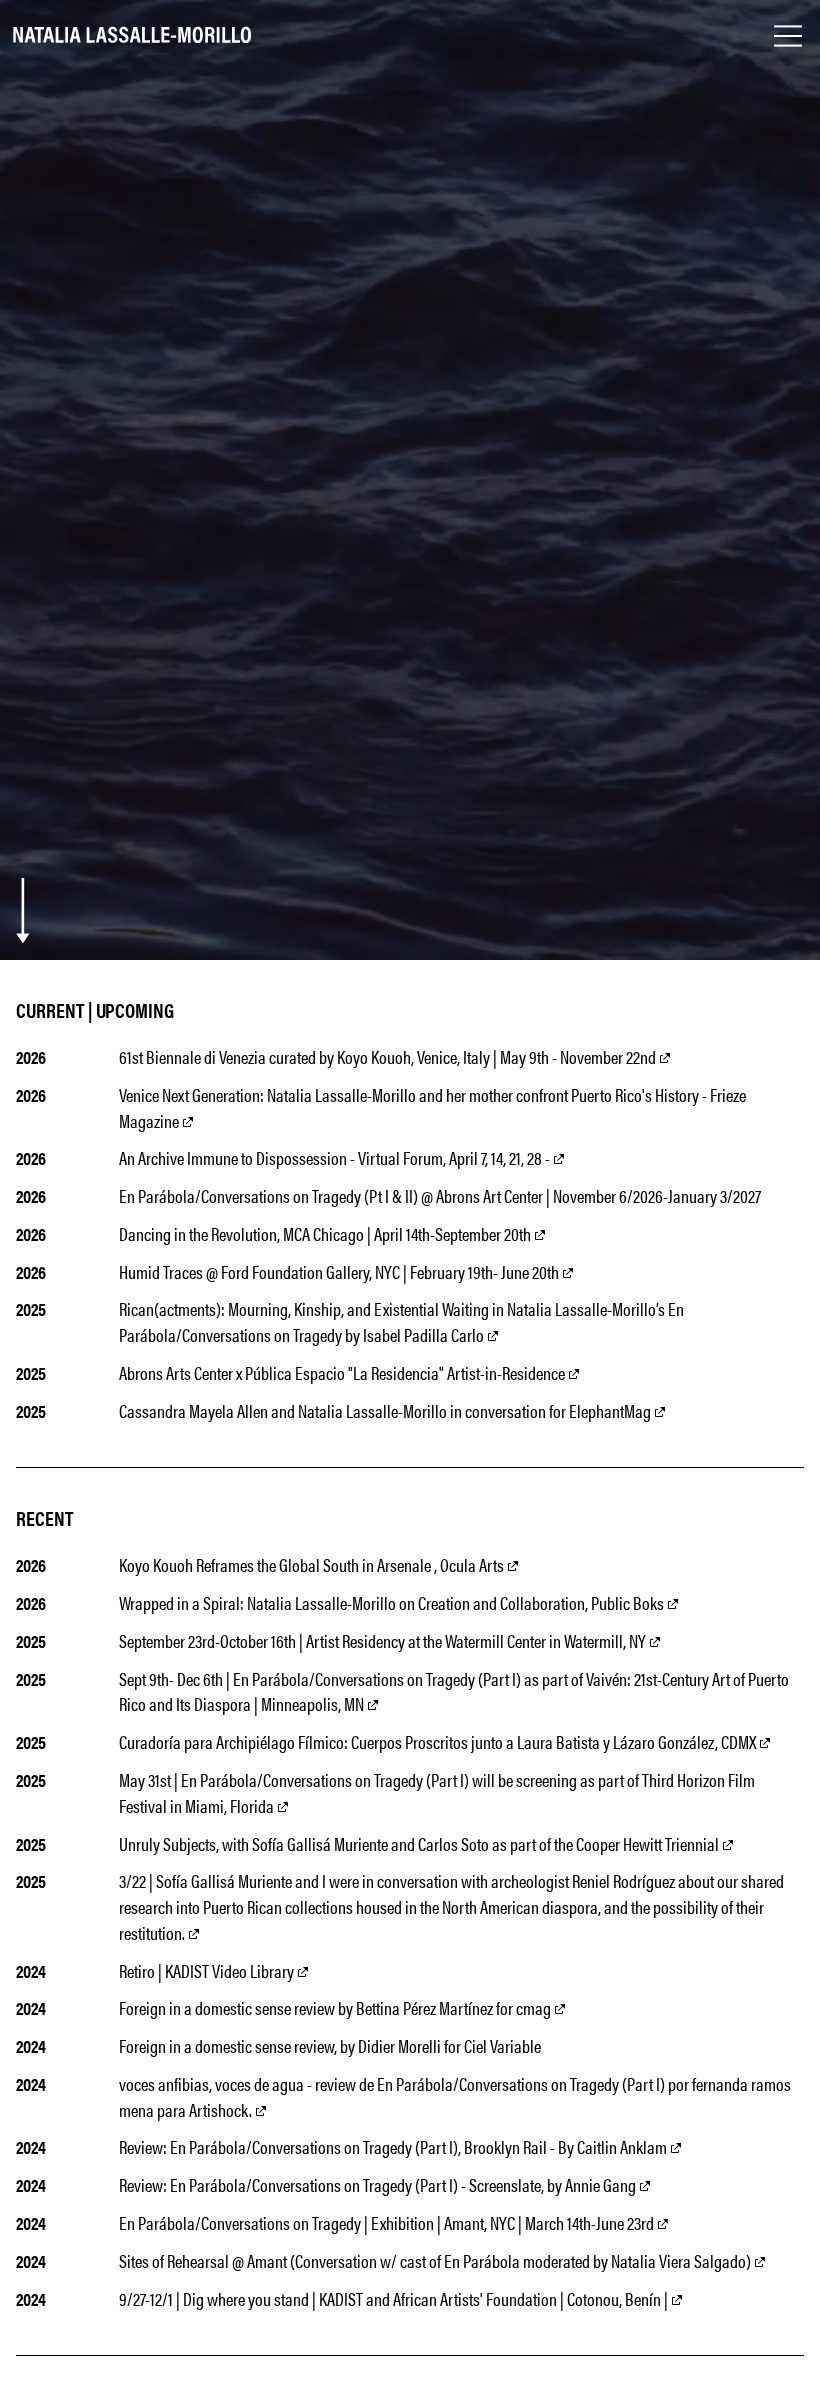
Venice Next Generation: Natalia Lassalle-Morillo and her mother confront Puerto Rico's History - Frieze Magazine (432, 1107)
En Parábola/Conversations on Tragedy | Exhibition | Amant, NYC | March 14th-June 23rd (386, 2222)
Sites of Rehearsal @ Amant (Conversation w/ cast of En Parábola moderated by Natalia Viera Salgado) (436, 2260)
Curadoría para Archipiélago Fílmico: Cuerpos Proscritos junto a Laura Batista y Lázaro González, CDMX (439, 1741)
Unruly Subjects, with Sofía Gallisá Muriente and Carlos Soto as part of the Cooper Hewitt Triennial (420, 1843)
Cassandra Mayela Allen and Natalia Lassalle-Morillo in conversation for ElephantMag (385, 1410)
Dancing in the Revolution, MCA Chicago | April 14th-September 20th (326, 1233)
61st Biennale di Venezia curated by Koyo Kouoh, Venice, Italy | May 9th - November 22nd (389, 1056)
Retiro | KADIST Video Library (208, 1970)
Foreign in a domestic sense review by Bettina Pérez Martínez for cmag (336, 2007)
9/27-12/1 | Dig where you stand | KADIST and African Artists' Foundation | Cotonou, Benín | (395, 2298)
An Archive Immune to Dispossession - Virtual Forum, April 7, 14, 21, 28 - (336, 1157)
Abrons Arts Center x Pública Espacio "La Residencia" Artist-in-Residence (342, 1372)
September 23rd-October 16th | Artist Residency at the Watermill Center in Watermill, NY (384, 1640)
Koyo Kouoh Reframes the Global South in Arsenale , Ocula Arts (311, 1564)
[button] (788, 36)
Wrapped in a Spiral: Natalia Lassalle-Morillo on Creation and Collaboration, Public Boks (391, 1602)
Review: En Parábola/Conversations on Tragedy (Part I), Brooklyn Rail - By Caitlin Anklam (393, 2146)
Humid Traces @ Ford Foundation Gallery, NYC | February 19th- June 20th (340, 1271)
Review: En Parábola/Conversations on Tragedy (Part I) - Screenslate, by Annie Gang (377, 2184)
